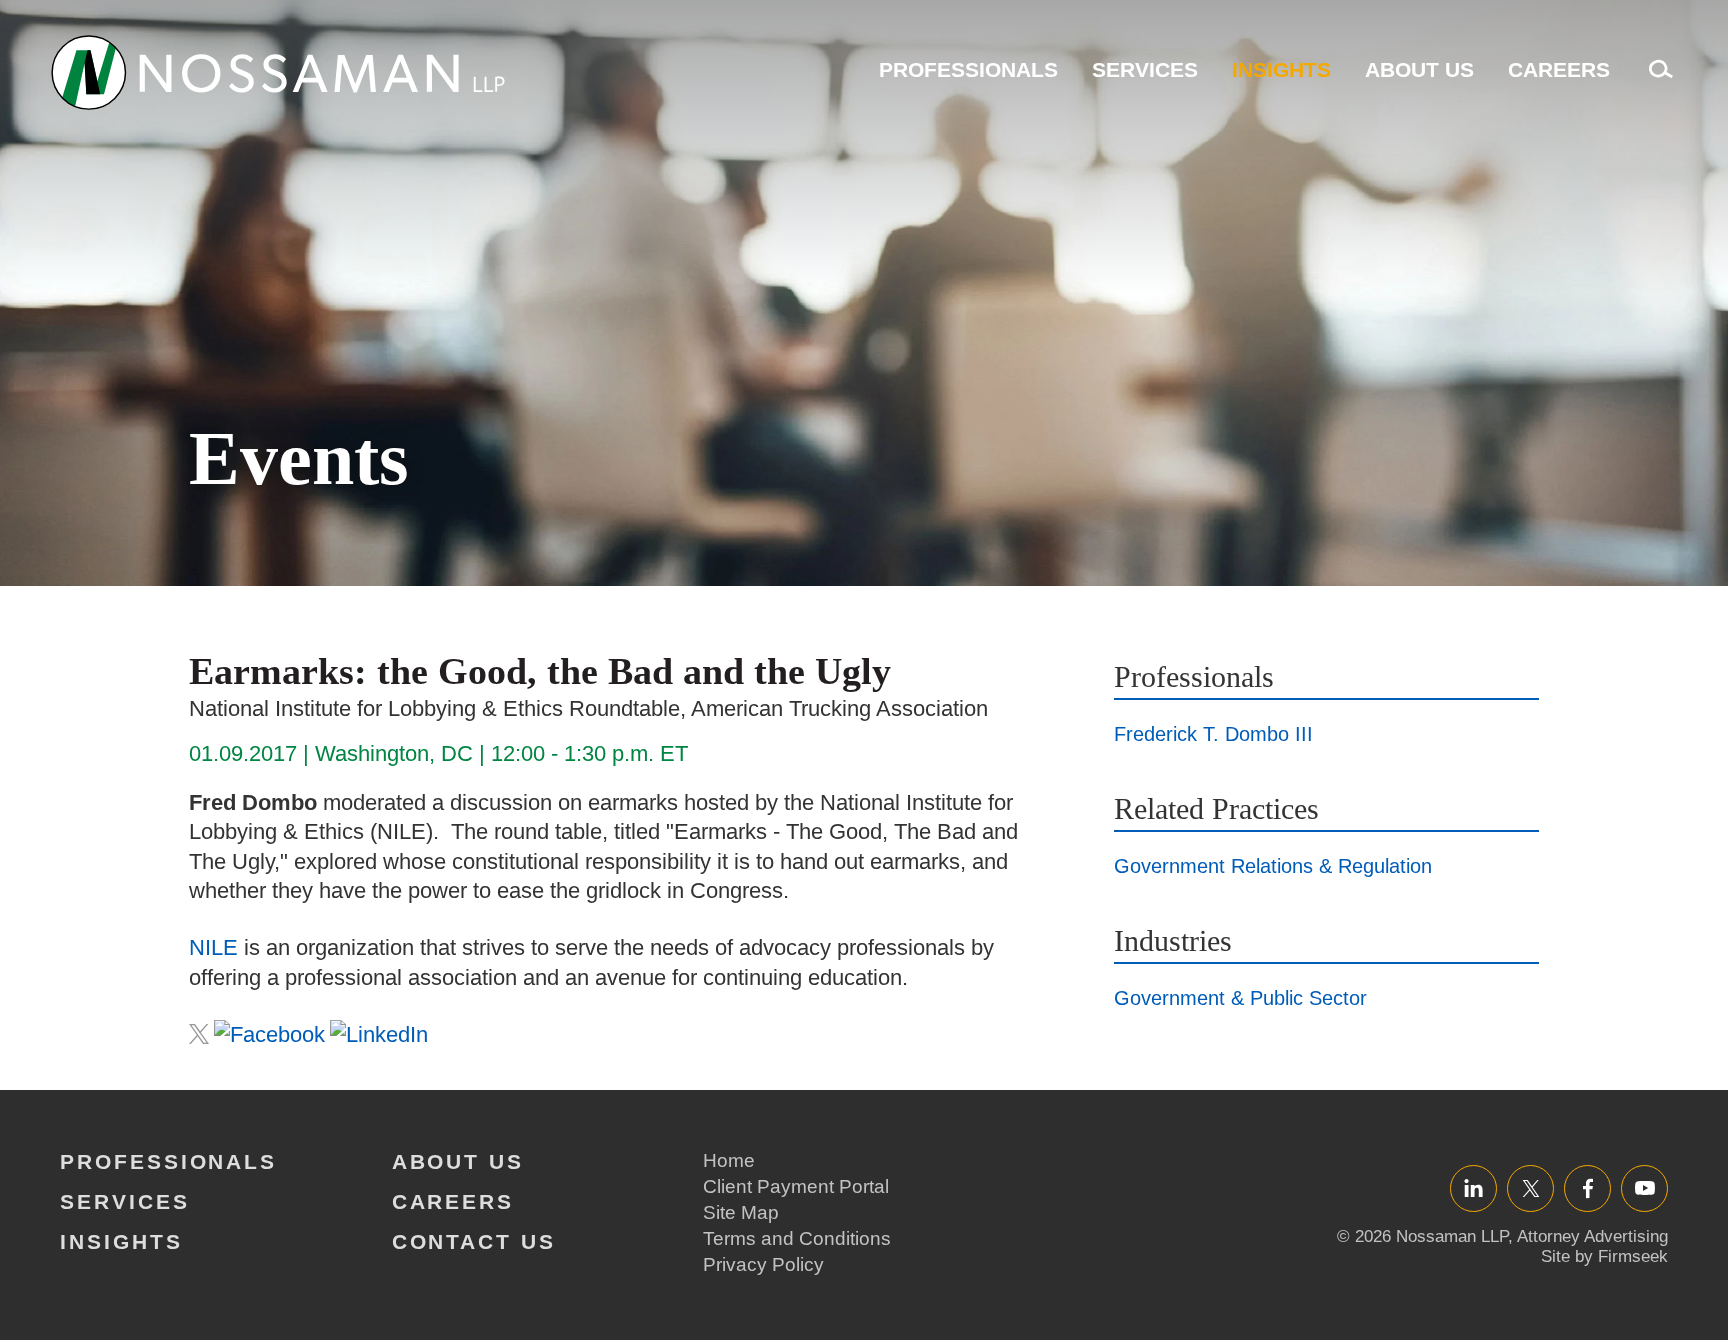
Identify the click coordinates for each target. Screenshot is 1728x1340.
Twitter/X (1530, 1187)
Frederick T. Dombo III (1213, 734)
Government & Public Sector (1240, 998)
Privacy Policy (763, 1264)
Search (1656, 79)
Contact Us (474, 1241)
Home (729, 1160)
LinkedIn (1473, 1187)
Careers (1559, 69)
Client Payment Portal (796, 1186)
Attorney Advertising (1592, 1236)
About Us (1419, 69)
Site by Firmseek (1604, 1256)
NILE (213, 947)
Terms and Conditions (797, 1238)
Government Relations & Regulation (1273, 866)
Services (1145, 69)
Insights (1281, 69)
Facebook (1587, 1187)
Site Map (741, 1212)
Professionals (968, 69)
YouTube (1644, 1187)
